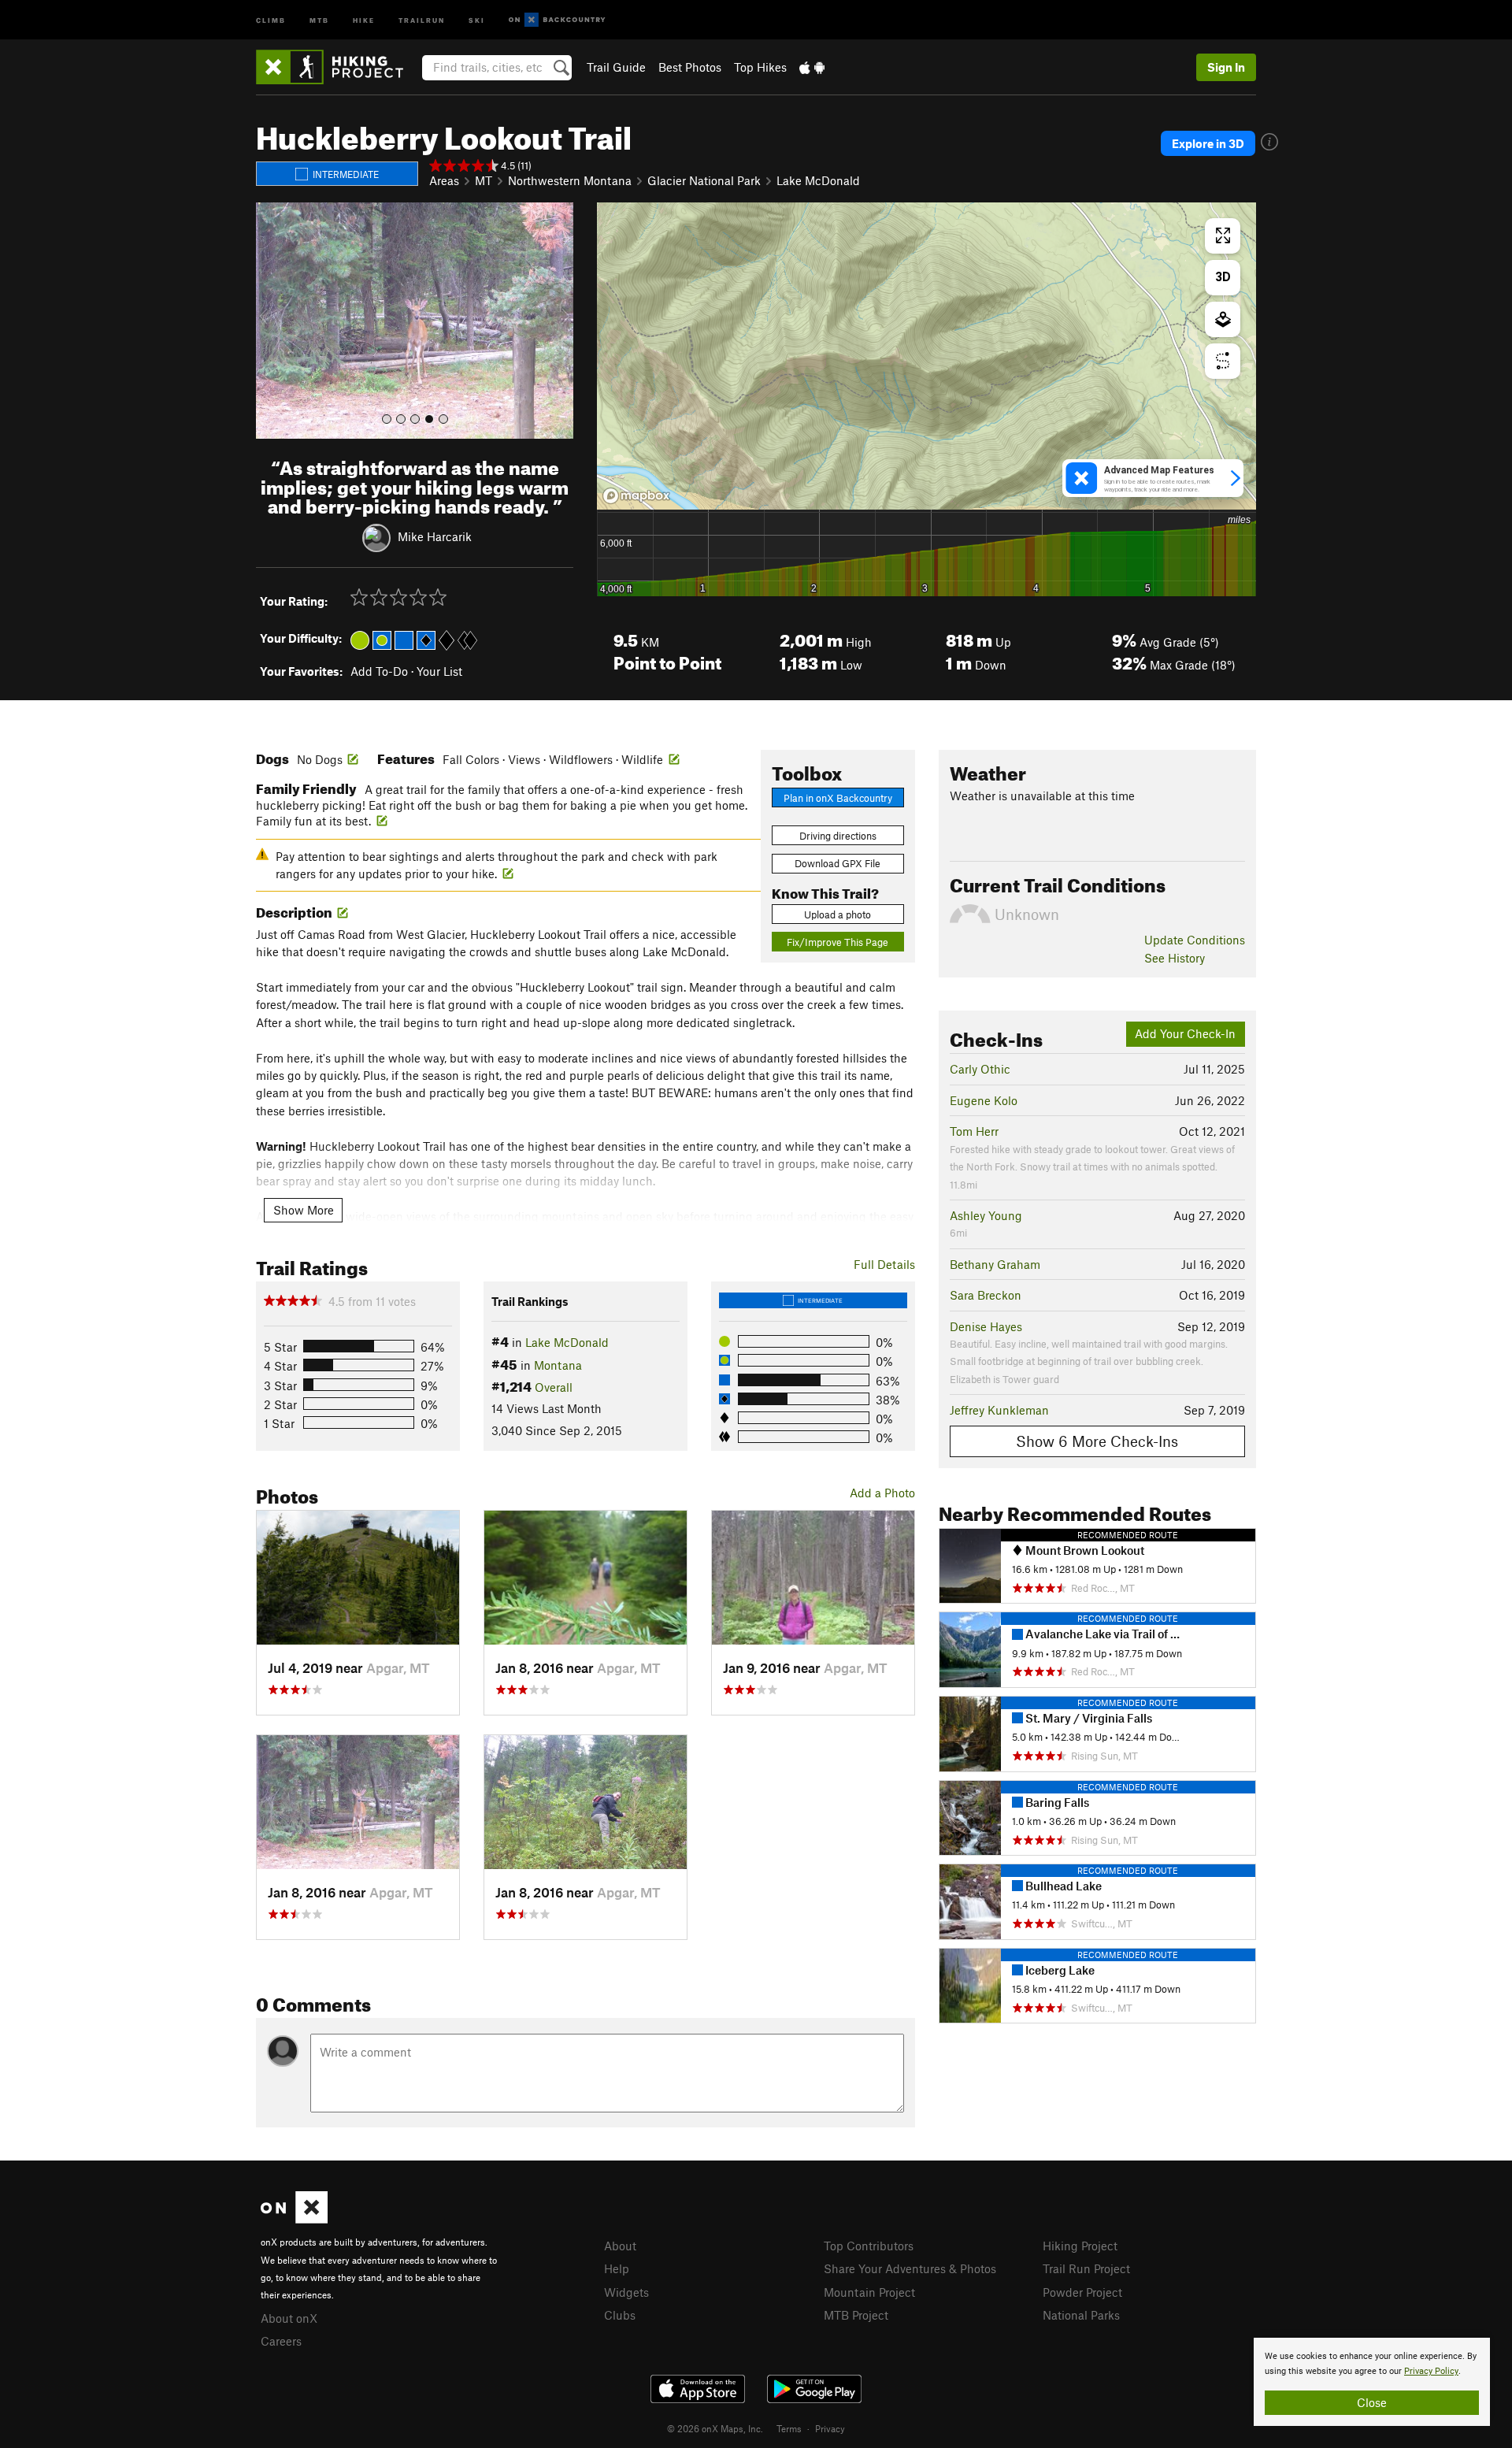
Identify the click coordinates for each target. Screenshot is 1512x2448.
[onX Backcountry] (557, 20)
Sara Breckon (986, 1295)
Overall (554, 1387)
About (620, 2246)
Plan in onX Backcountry (838, 798)
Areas (444, 180)
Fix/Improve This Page (838, 942)
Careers (281, 2341)
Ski (477, 19)
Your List (439, 671)
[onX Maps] (294, 2219)
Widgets (626, 2292)
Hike (364, 19)
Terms (789, 2428)
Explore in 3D (1208, 143)
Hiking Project (1080, 2246)
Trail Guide (616, 67)
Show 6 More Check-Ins (1097, 1441)
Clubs (620, 2315)
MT (484, 180)
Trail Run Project (1086, 2268)
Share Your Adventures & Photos (910, 2268)
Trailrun (422, 19)
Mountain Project (869, 2292)
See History (1175, 958)
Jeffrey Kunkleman (999, 1410)
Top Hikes (760, 67)
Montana (558, 1365)
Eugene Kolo (984, 1100)
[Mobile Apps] (812, 67)
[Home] (337, 67)
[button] (272, 321)
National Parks (1081, 2315)
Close (1372, 2402)
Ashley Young (986, 1215)
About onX (289, 2318)
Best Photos (690, 67)
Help (617, 2268)
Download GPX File (838, 863)
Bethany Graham (995, 1264)
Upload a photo (838, 914)
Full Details (884, 1264)
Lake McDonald (818, 180)
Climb (271, 19)
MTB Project (856, 2315)
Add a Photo (882, 1493)
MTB (319, 19)
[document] (1372, 2382)
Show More (304, 1210)
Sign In (1226, 67)
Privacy (830, 2428)
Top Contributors (869, 2246)
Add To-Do (379, 671)
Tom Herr (974, 1131)
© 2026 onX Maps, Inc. (715, 2428)
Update (1195, 940)
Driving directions (838, 836)
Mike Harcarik (435, 536)
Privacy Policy (1431, 2371)
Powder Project (1082, 2292)
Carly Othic (980, 1069)
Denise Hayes (986, 1326)
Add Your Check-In (1185, 1033)
